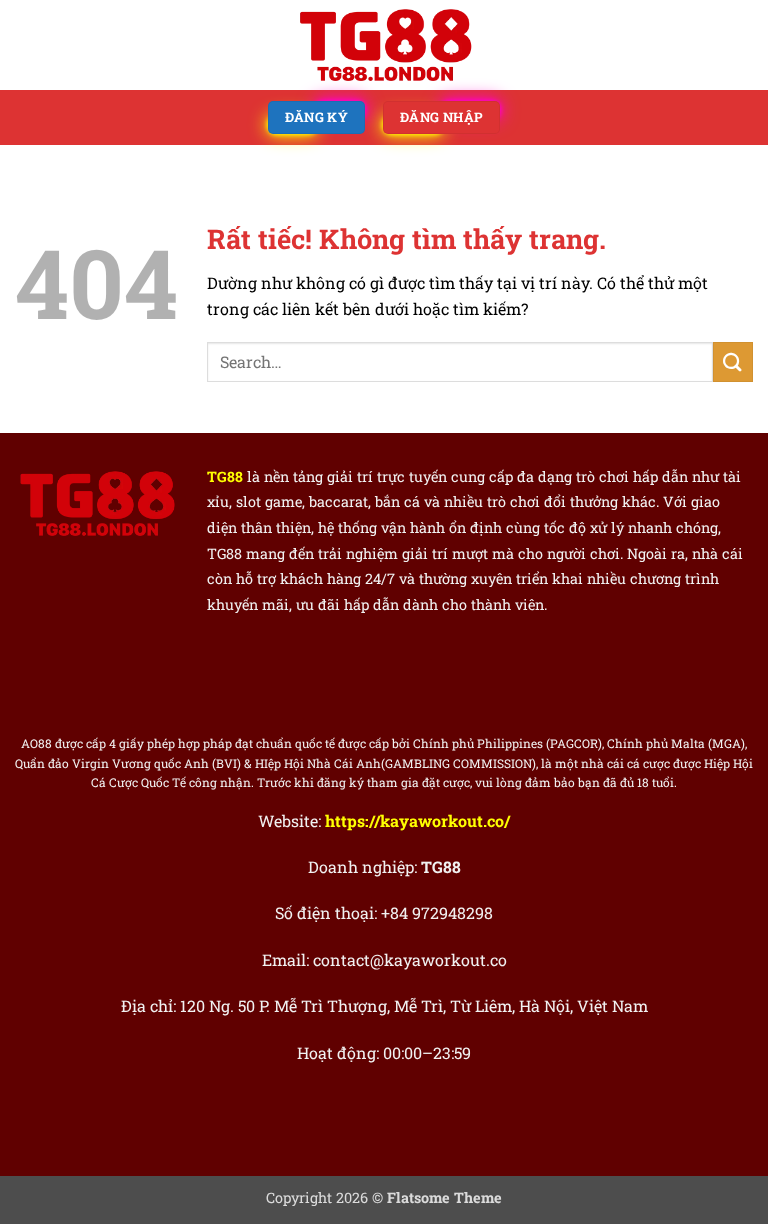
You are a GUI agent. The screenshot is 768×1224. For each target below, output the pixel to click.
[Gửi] (733, 361)
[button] (27, 44)
